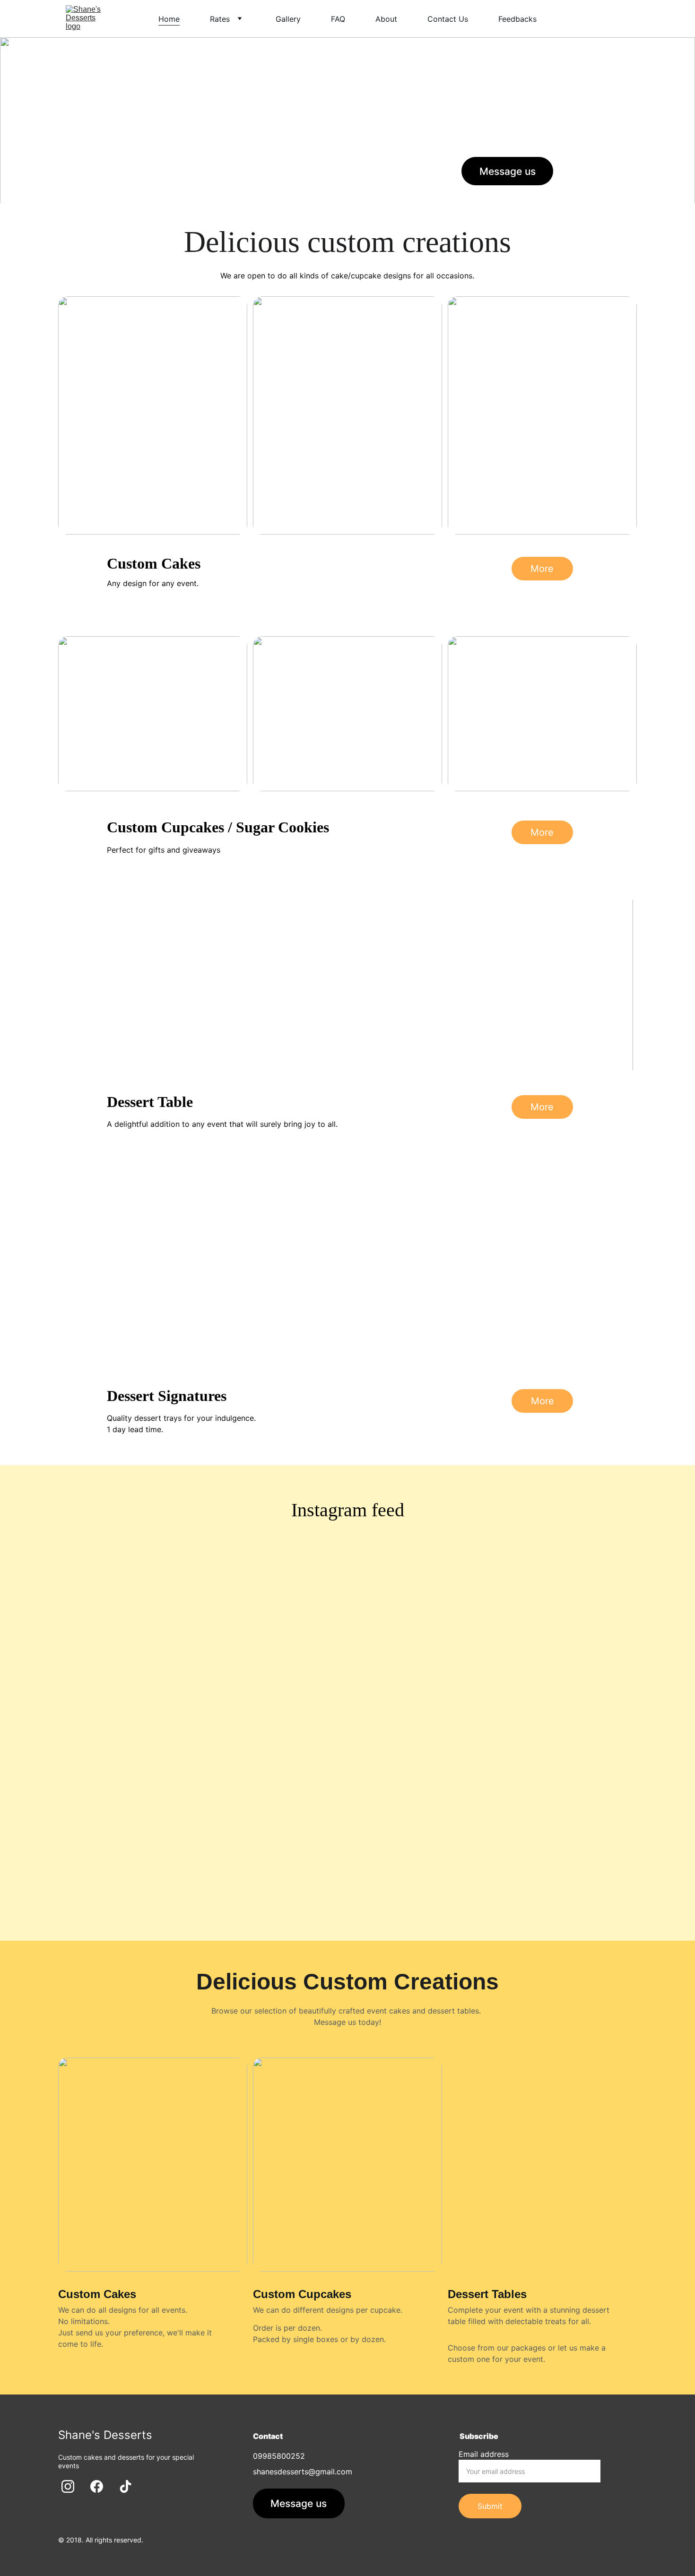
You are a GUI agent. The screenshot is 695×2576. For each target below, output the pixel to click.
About (386, 19)
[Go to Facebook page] (599, 170)
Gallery (288, 19)
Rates (220, 19)
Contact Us (448, 19)
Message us (508, 171)
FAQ (338, 19)
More (542, 569)
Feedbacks (517, 19)
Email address (484, 2454)
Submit (490, 2506)
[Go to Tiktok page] (617, 170)
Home (169, 19)
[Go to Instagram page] (577, 170)
